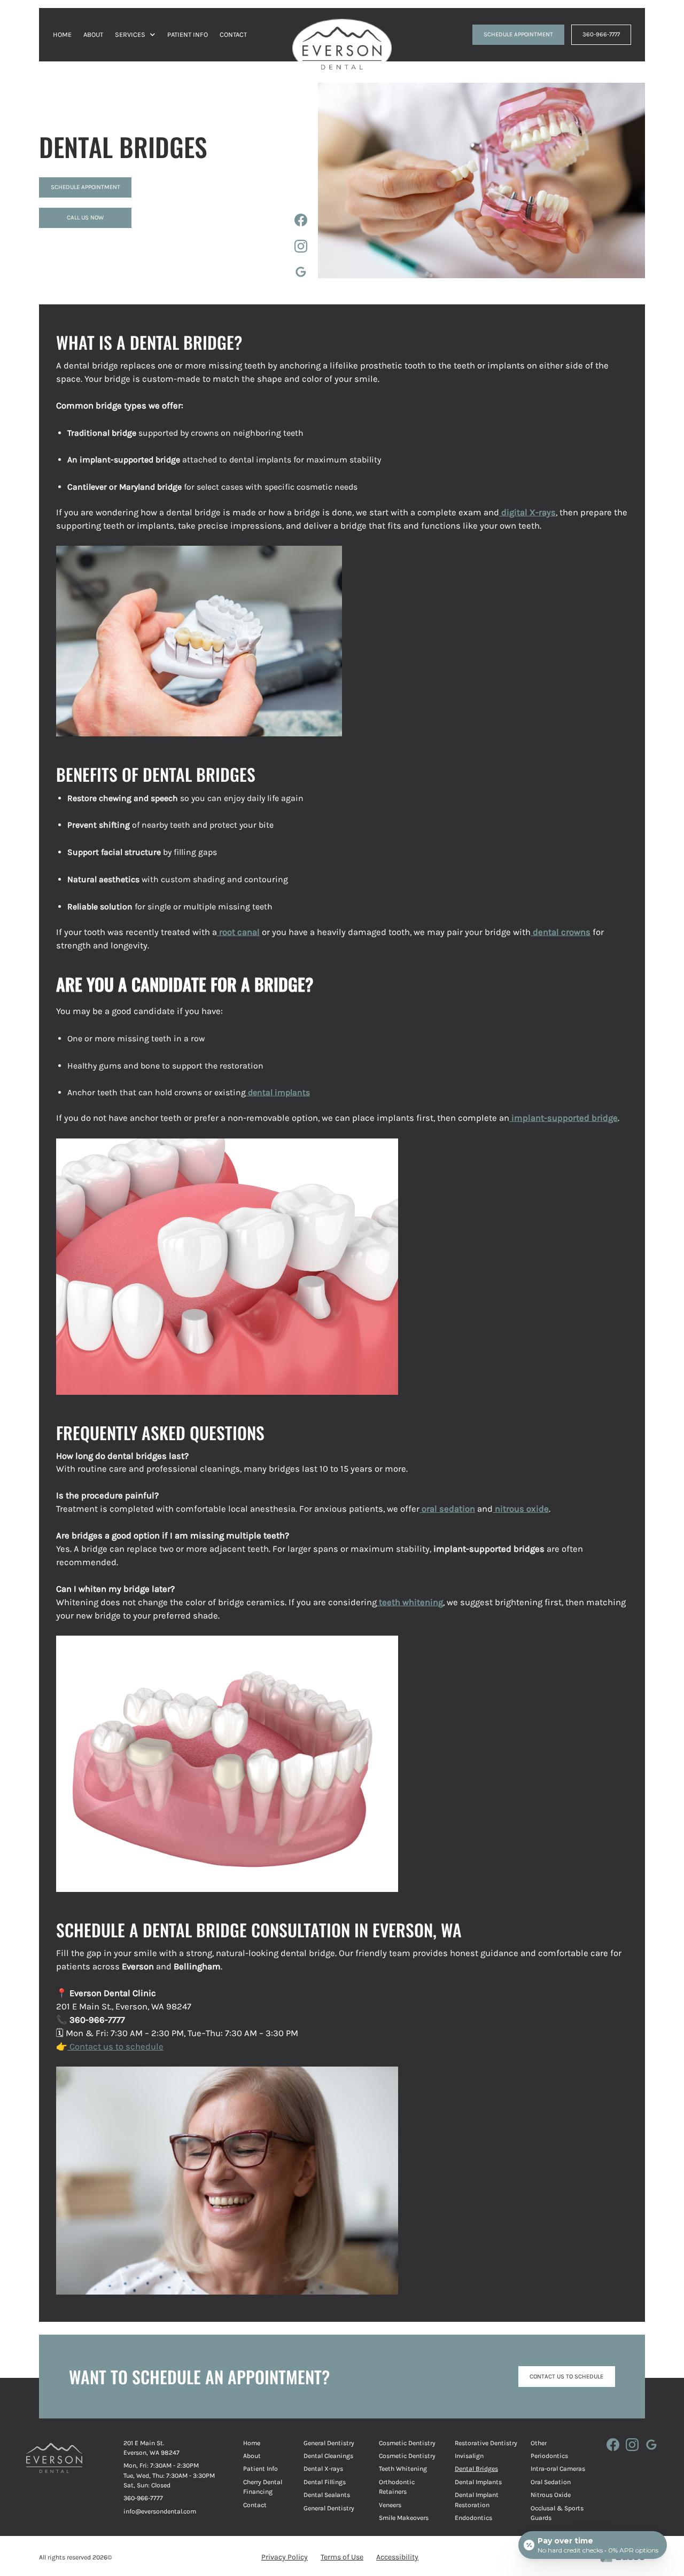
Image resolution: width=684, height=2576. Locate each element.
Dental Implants (478, 2482)
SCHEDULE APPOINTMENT (518, 34)
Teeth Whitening (403, 2469)
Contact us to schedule (115, 2047)
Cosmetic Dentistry (407, 2443)
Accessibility (397, 2557)
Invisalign (469, 2456)
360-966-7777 (601, 34)
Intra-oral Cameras (558, 2469)
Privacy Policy (285, 2557)
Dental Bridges (476, 2469)
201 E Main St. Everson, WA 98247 (151, 2448)
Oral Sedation (551, 2482)
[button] (135, 34)
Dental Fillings (325, 2482)
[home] (342, 35)
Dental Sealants (327, 2495)
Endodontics (473, 2518)
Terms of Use (342, 2557)
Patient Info (261, 2469)
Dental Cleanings (328, 2456)
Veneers (390, 2505)
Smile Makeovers (404, 2518)
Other (539, 2443)
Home (252, 2443)
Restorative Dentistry (486, 2443)
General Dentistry (329, 2443)
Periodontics (549, 2456)
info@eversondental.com (160, 2511)
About (252, 2456)
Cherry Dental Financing (263, 2487)
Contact (255, 2505)
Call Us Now (85, 217)
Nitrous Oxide (551, 2495)
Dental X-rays (323, 2469)
